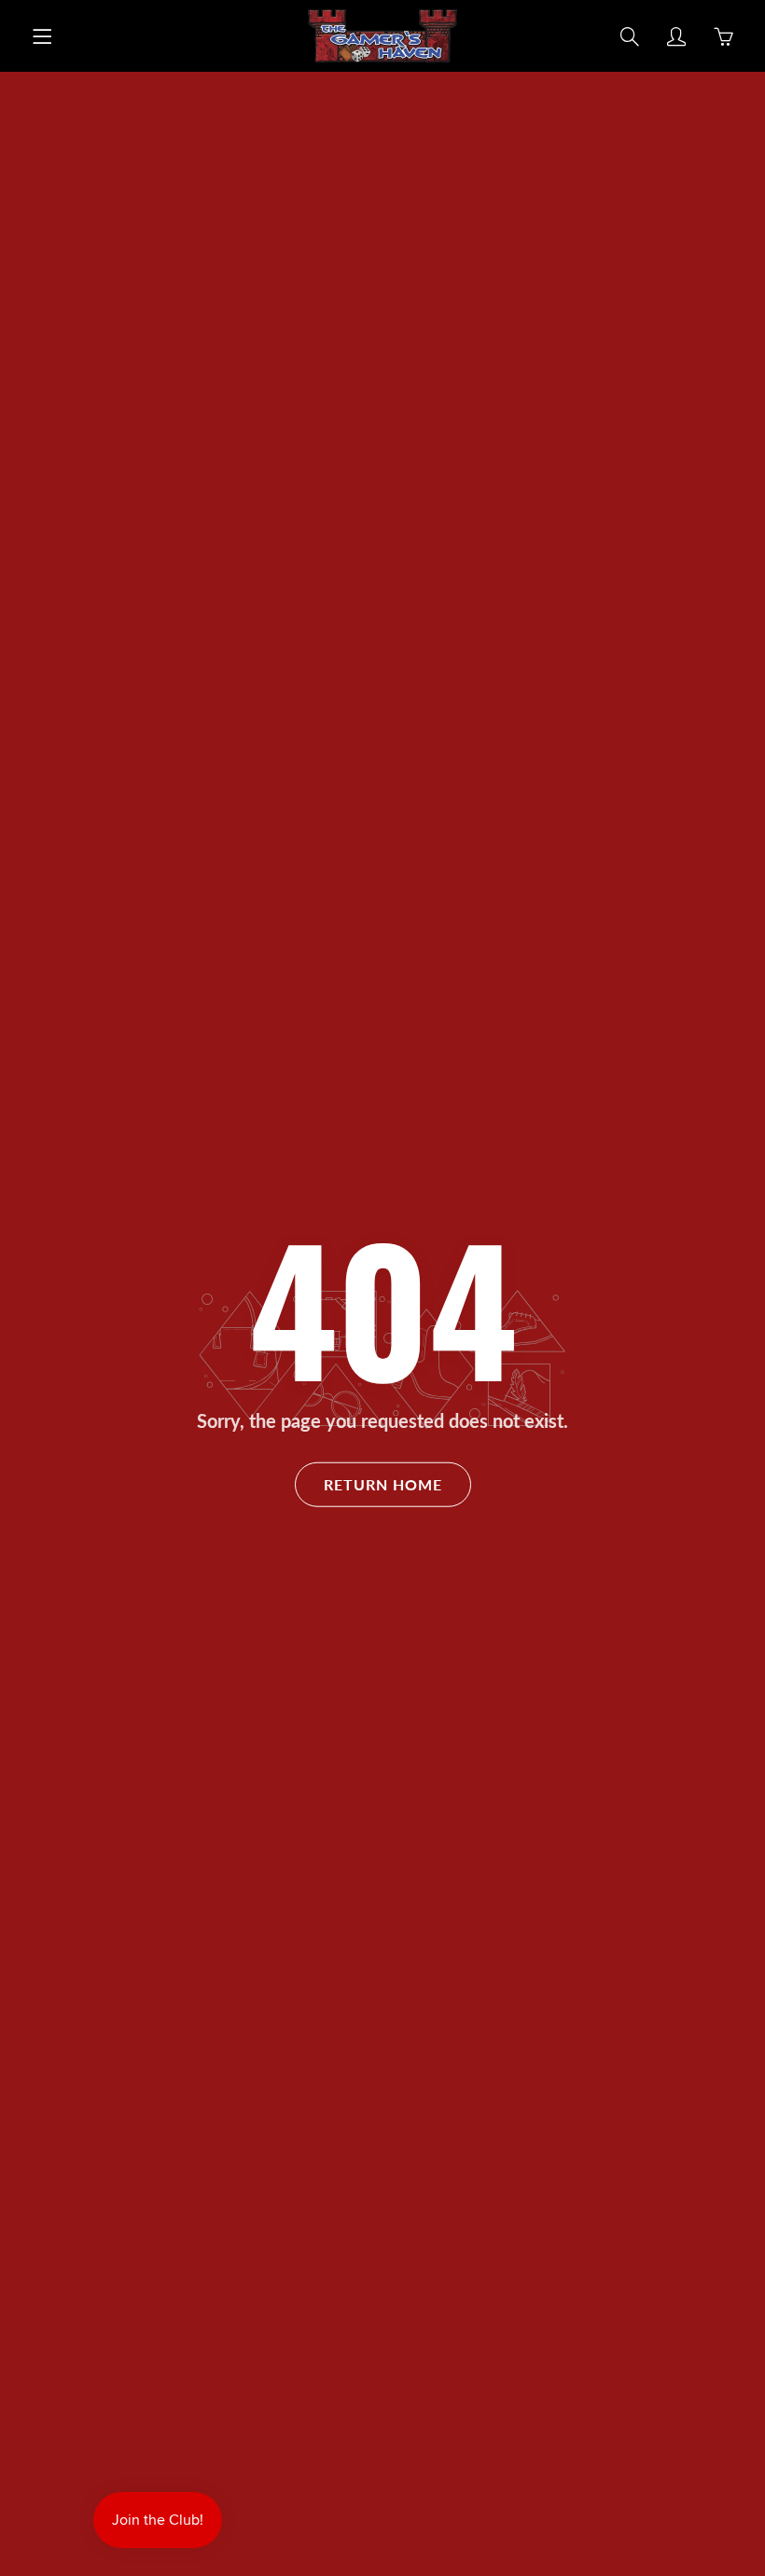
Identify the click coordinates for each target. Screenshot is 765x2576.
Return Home (383, 1483)
